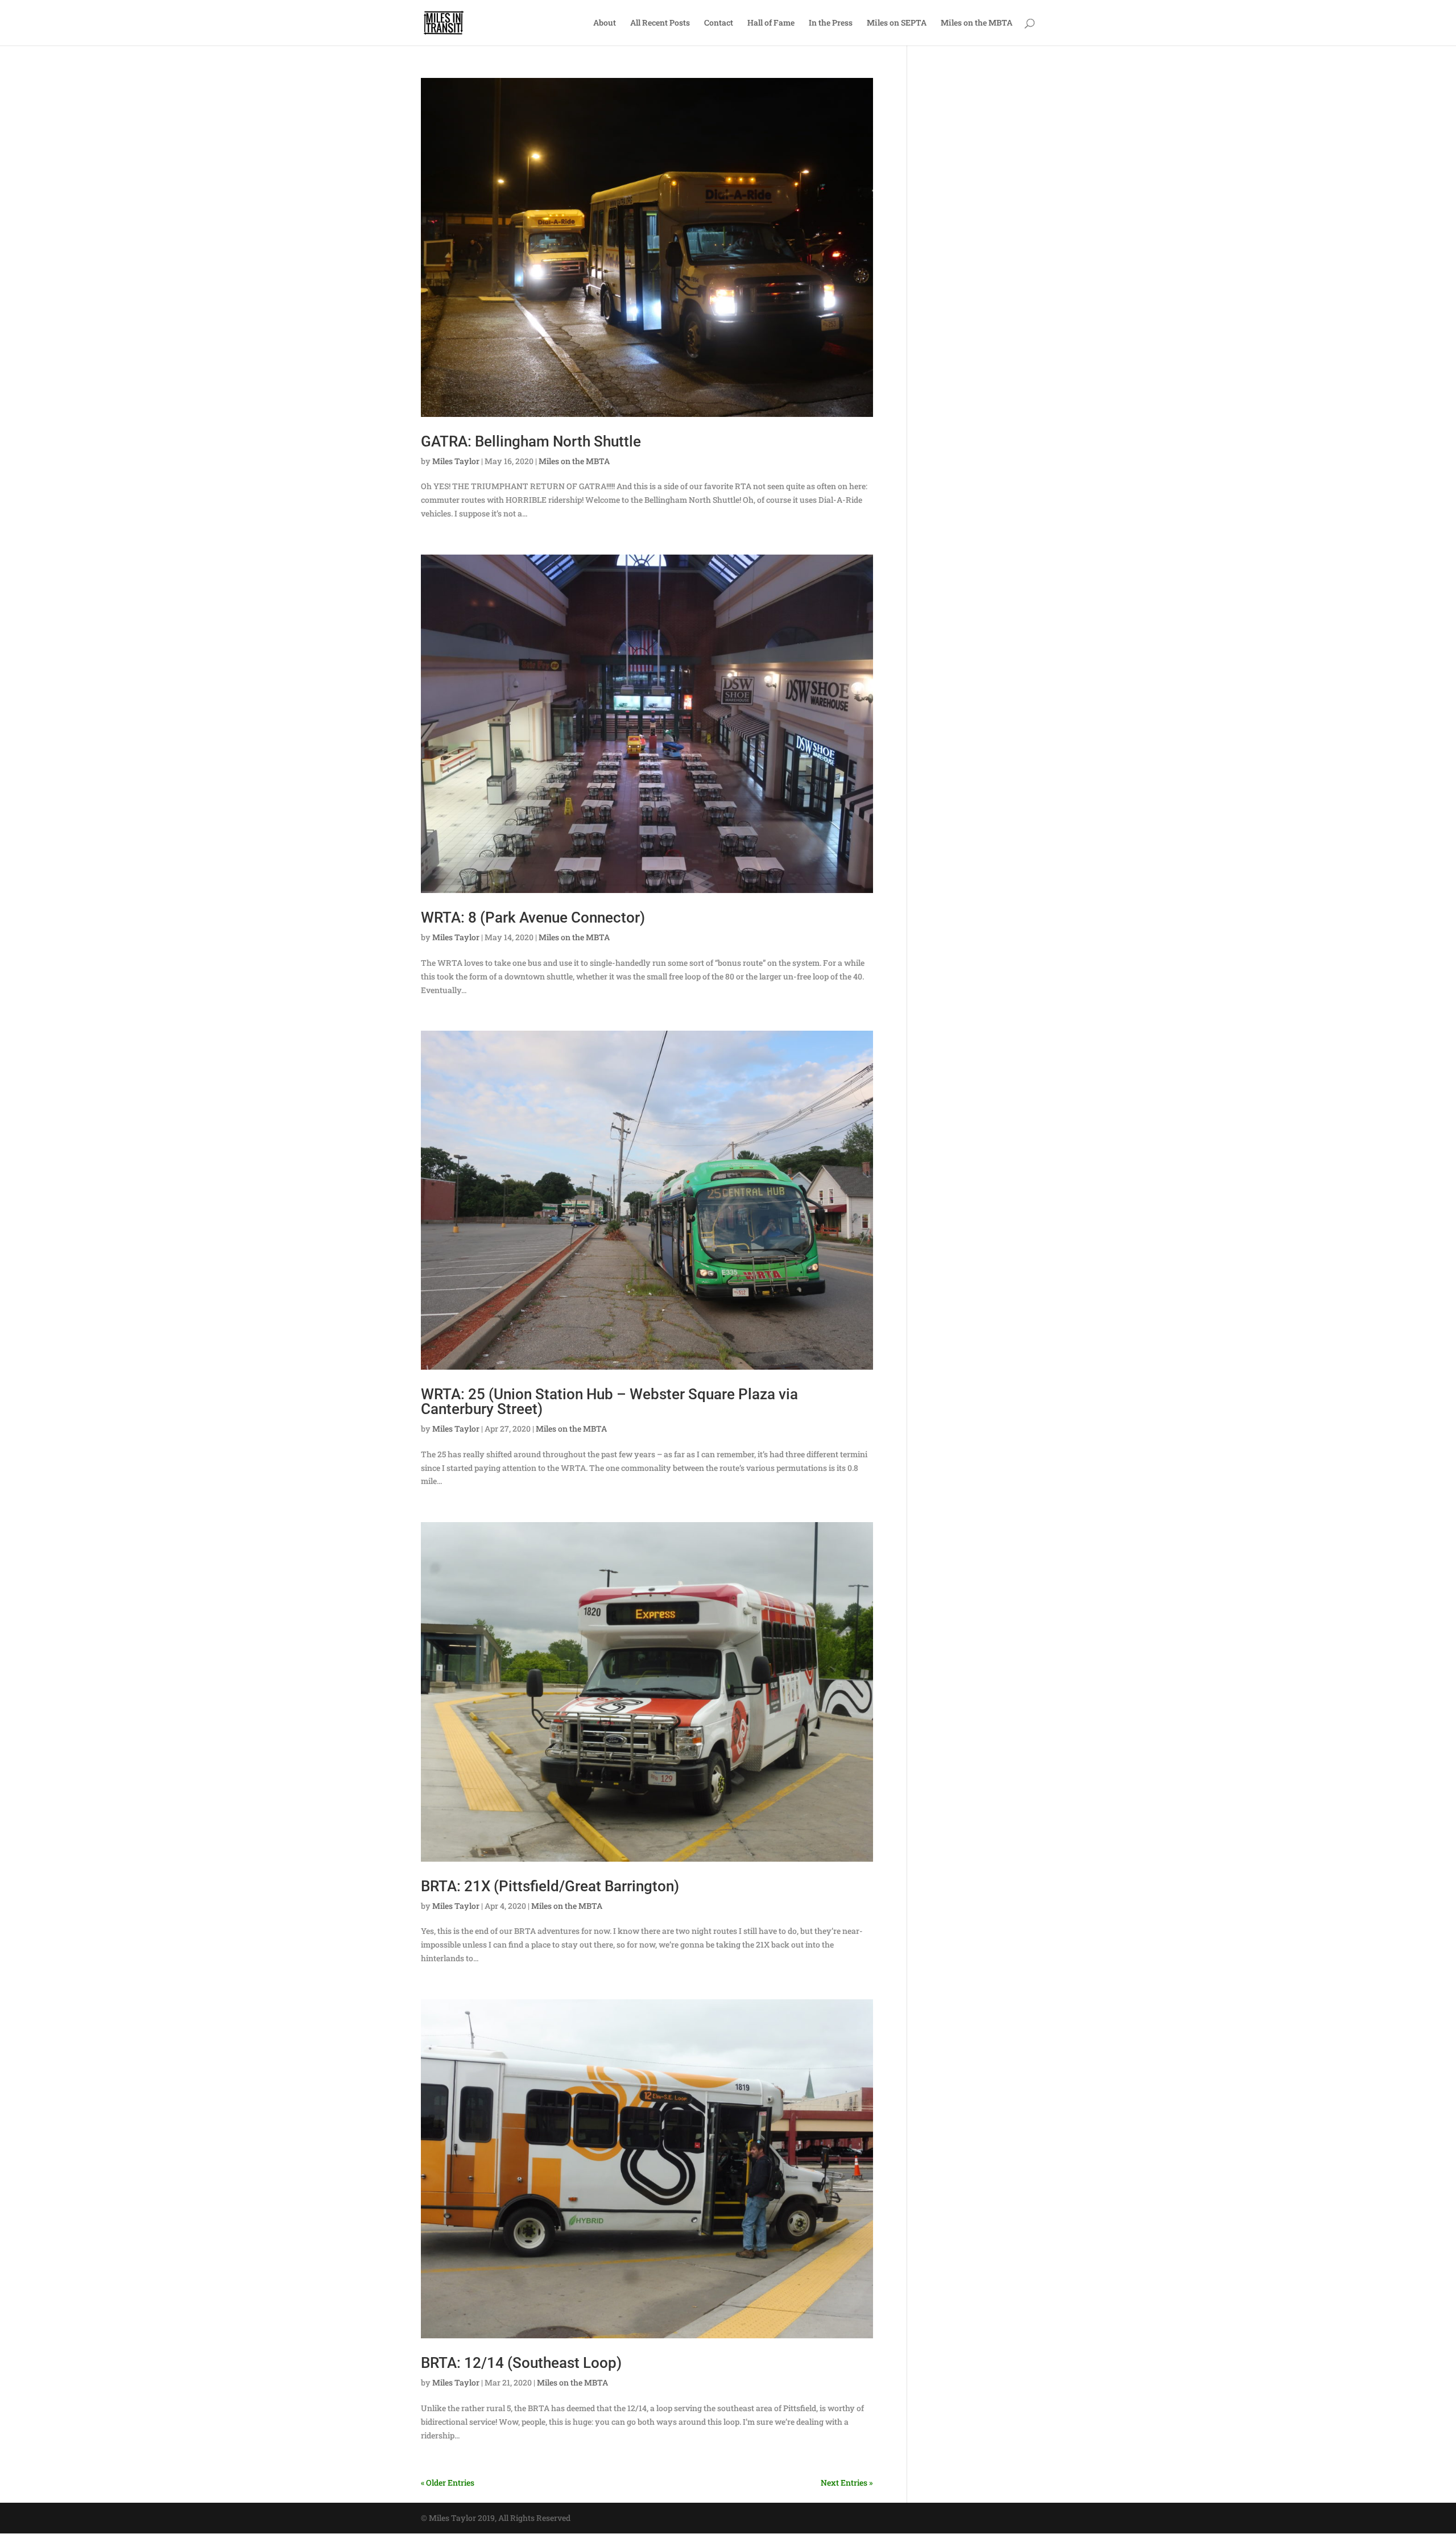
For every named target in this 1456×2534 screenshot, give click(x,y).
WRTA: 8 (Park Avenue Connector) (533, 917)
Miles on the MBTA (977, 23)
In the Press (831, 23)
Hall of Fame (771, 23)
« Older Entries (448, 2483)
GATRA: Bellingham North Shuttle (531, 441)
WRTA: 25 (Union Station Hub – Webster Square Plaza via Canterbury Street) (609, 1402)
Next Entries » (847, 2483)
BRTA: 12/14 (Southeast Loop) (521, 2363)
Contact (719, 23)
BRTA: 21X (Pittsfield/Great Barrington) (550, 1886)
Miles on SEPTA (897, 23)
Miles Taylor (456, 461)
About (605, 23)
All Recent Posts (660, 23)
